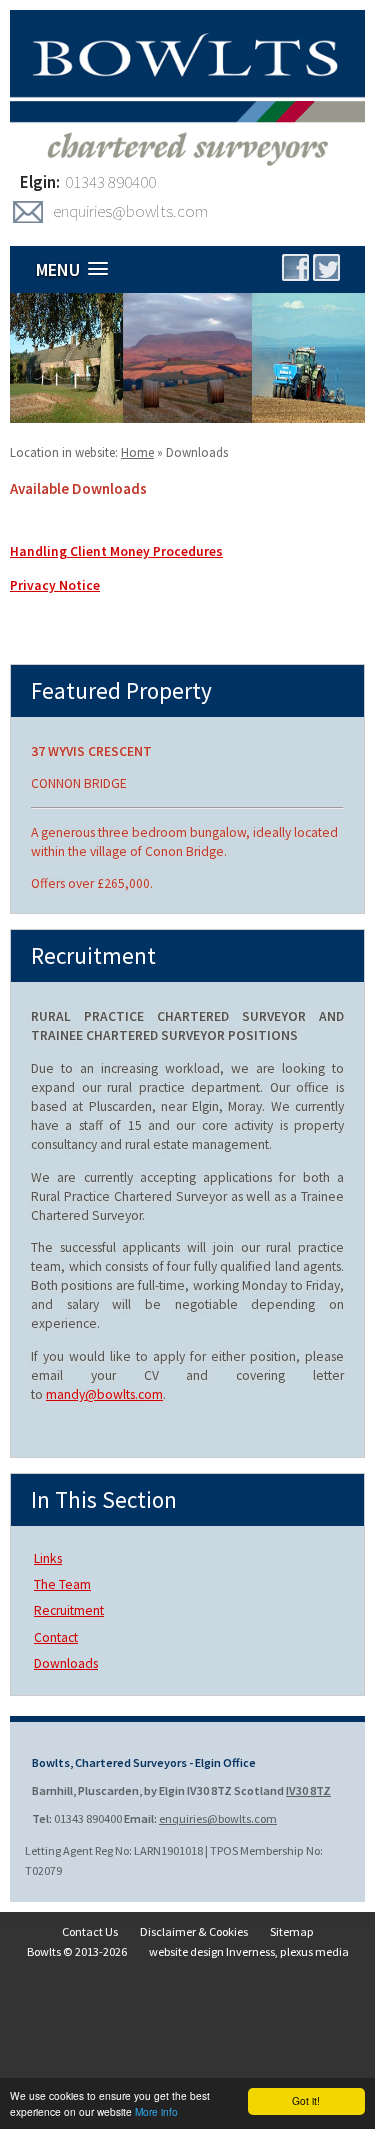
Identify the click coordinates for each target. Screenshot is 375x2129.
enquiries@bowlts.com (130, 211)
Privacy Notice (55, 585)
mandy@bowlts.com (104, 1394)
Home (137, 452)
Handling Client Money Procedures (116, 551)
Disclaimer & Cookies (194, 1931)
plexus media (314, 1951)
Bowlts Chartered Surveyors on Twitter (326, 267)
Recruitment (69, 1610)
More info (156, 2111)
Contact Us (90, 1931)
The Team (62, 1584)
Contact (56, 1637)
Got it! (306, 2100)
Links (48, 1558)
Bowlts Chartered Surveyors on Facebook (295, 267)
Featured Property (121, 690)
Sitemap (292, 1931)
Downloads (197, 452)
